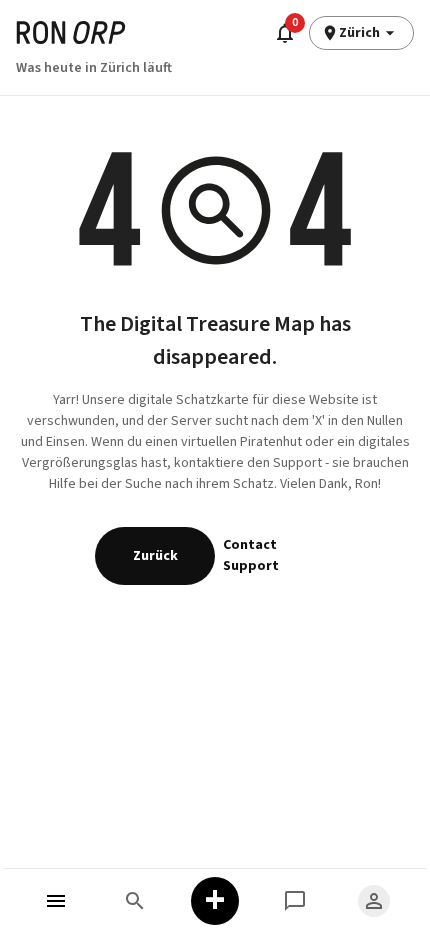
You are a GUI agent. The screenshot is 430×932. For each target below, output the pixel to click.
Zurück (155, 556)
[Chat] (295, 900)
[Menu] (56, 900)
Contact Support (251, 555)
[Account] (374, 900)
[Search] (136, 900)
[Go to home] (71, 32)
